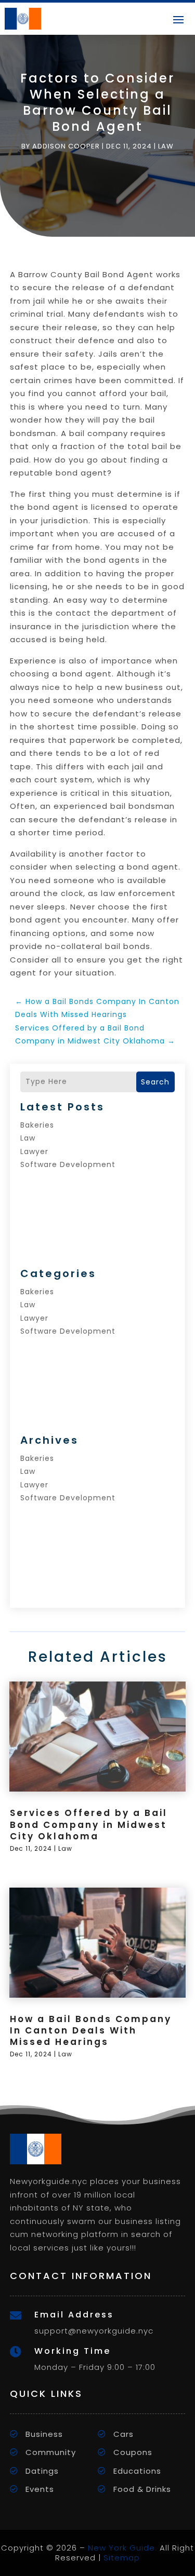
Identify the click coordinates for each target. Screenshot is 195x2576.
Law (166, 146)
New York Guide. (122, 2548)
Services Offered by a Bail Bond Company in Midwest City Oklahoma (89, 1824)
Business (44, 2434)
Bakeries (37, 1125)
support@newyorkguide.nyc (94, 2331)
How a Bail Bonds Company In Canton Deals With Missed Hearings (91, 2030)
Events (40, 2489)
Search (155, 1082)
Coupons (133, 2452)
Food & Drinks (142, 2489)
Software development (68, 1164)
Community (51, 2452)
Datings (42, 2471)
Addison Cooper (66, 146)
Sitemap (122, 2558)
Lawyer (34, 1151)
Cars (123, 2434)
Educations (137, 2471)
